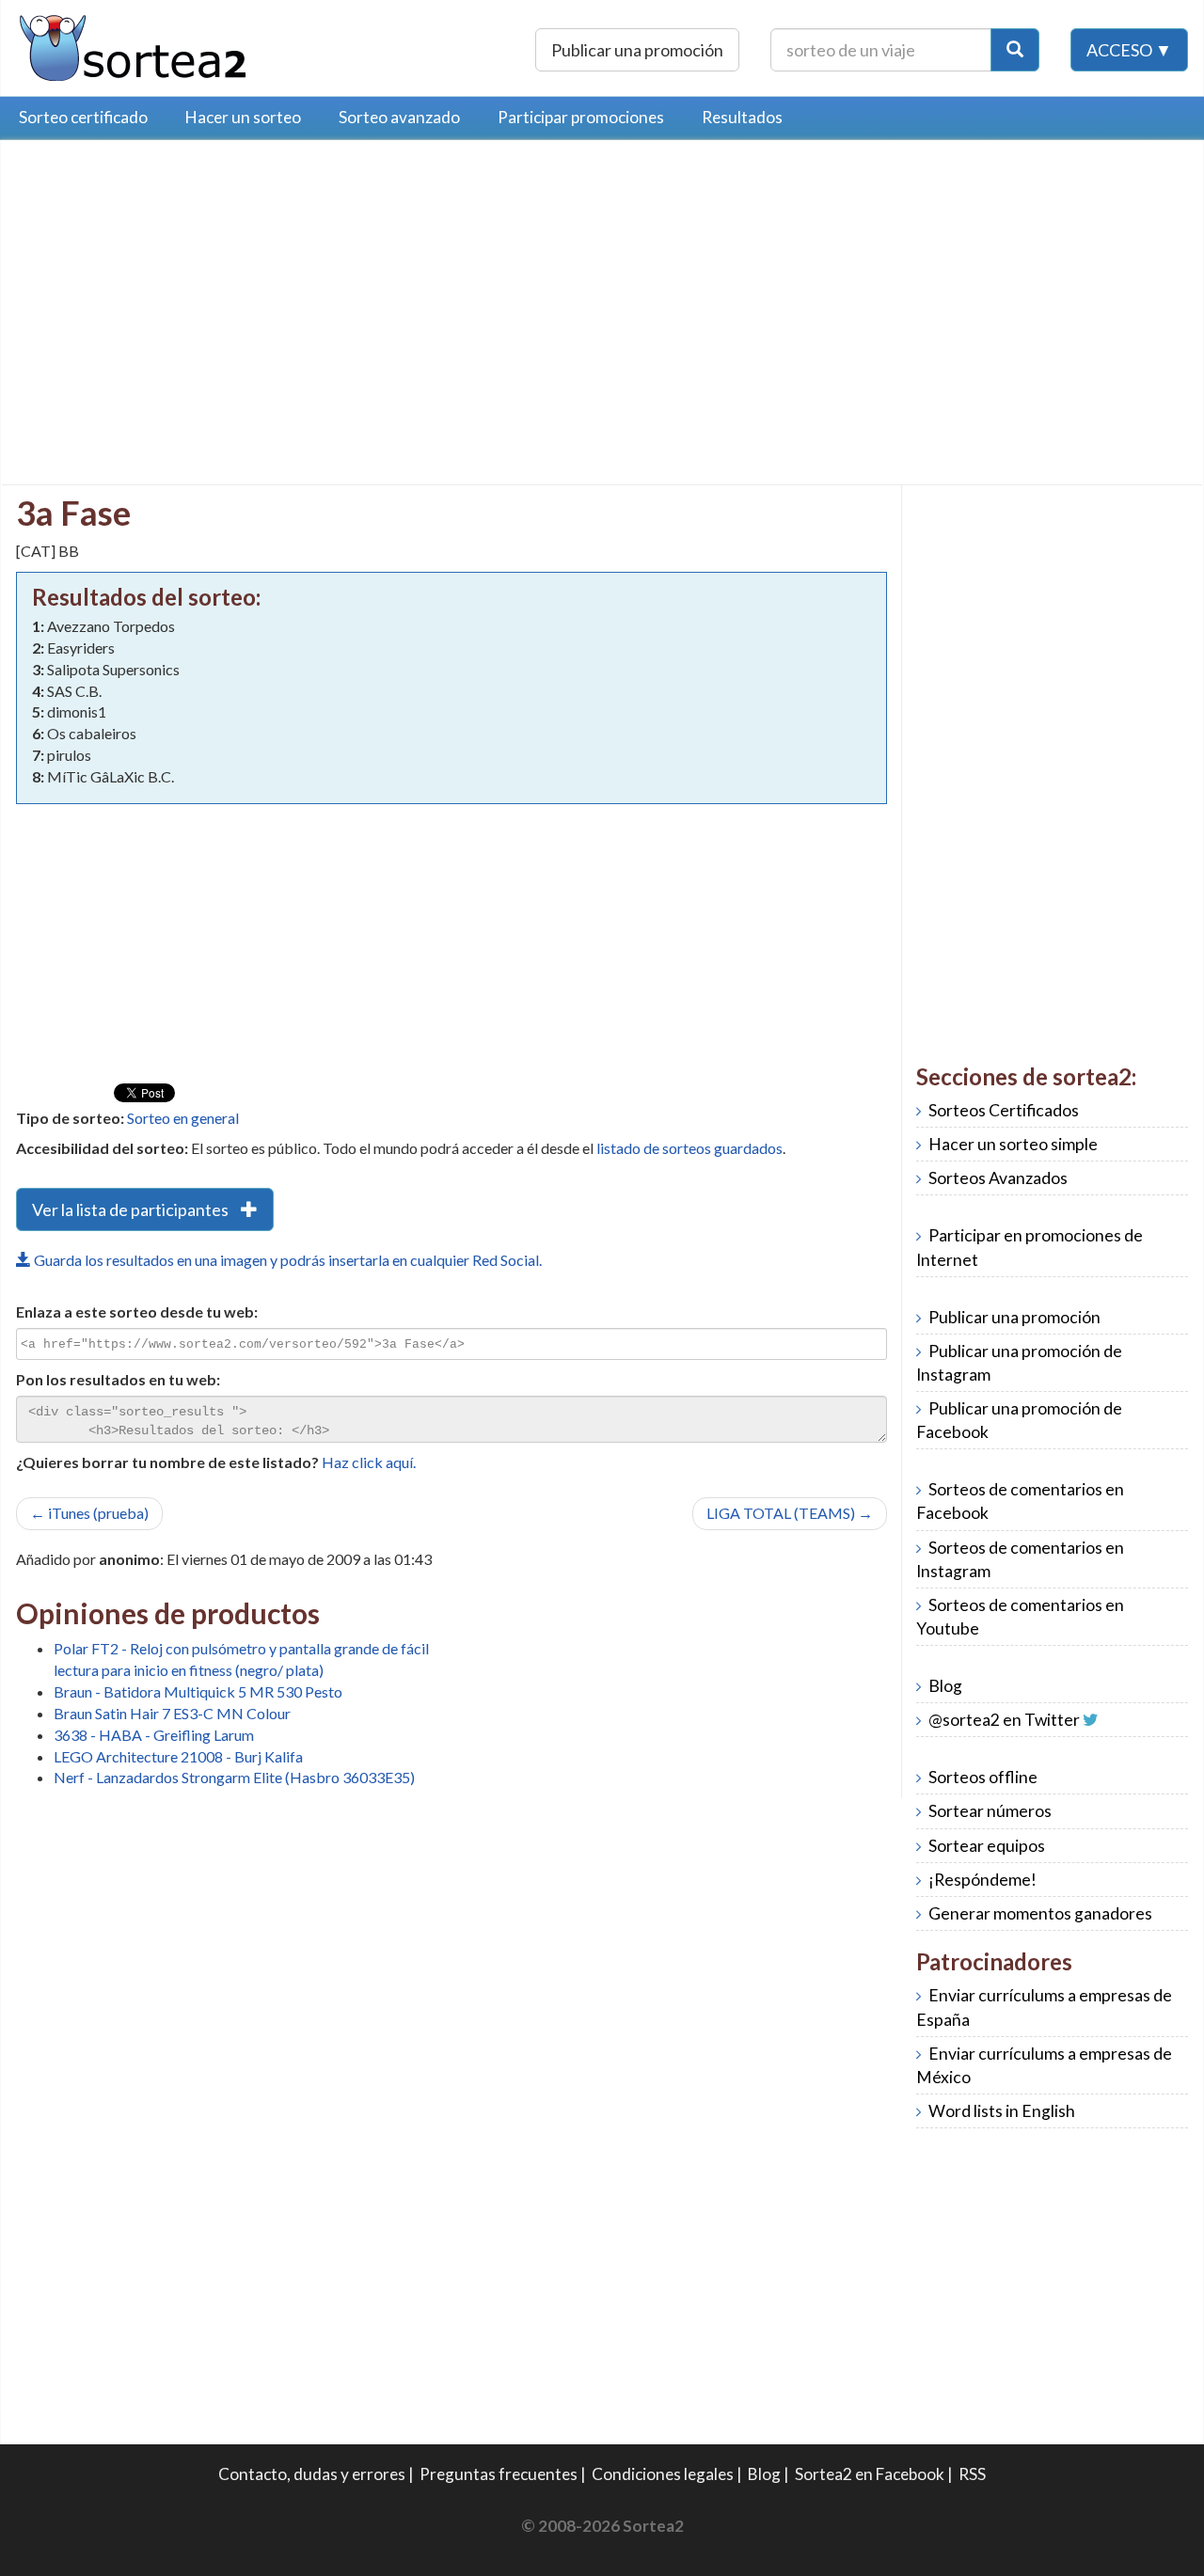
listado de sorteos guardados (689, 1148)
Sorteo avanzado (399, 117)
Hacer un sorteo (243, 117)
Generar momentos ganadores (1040, 1913)
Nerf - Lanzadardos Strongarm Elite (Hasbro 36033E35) (234, 1777)
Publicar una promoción (637, 50)
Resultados (742, 117)
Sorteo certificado (83, 117)
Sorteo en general (183, 1118)
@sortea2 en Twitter (1004, 1720)
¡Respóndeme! (982, 1880)
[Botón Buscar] (1015, 50)
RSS (972, 2474)
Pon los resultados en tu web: (118, 1379)
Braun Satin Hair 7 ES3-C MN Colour (172, 1713)
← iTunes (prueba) (89, 1513)
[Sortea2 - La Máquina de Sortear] (134, 46)
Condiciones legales (663, 2474)
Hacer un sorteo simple (1013, 1144)
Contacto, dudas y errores (312, 2474)
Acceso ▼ (1129, 50)
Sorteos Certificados (1004, 1110)
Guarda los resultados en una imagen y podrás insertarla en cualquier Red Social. (286, 1260)
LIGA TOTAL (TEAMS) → (790, 1513)
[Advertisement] (174, 287)
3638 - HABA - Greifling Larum (154, 1735)
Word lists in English (1002, 2111)
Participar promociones (581, 117)
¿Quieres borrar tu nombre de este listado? (167, 1462)
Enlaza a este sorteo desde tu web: (137, 1312)
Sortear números (990, 1811)
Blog (945, 1686)
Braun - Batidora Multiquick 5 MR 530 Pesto (198, 1691)
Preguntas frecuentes (499, 2474)
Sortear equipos (987, 1846)
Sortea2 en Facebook (870, 2474)
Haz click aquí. (369, 1462)
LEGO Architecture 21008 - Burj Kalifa (178, 1756)
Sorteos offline (983, 1777)
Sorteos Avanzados (998, 1178)
